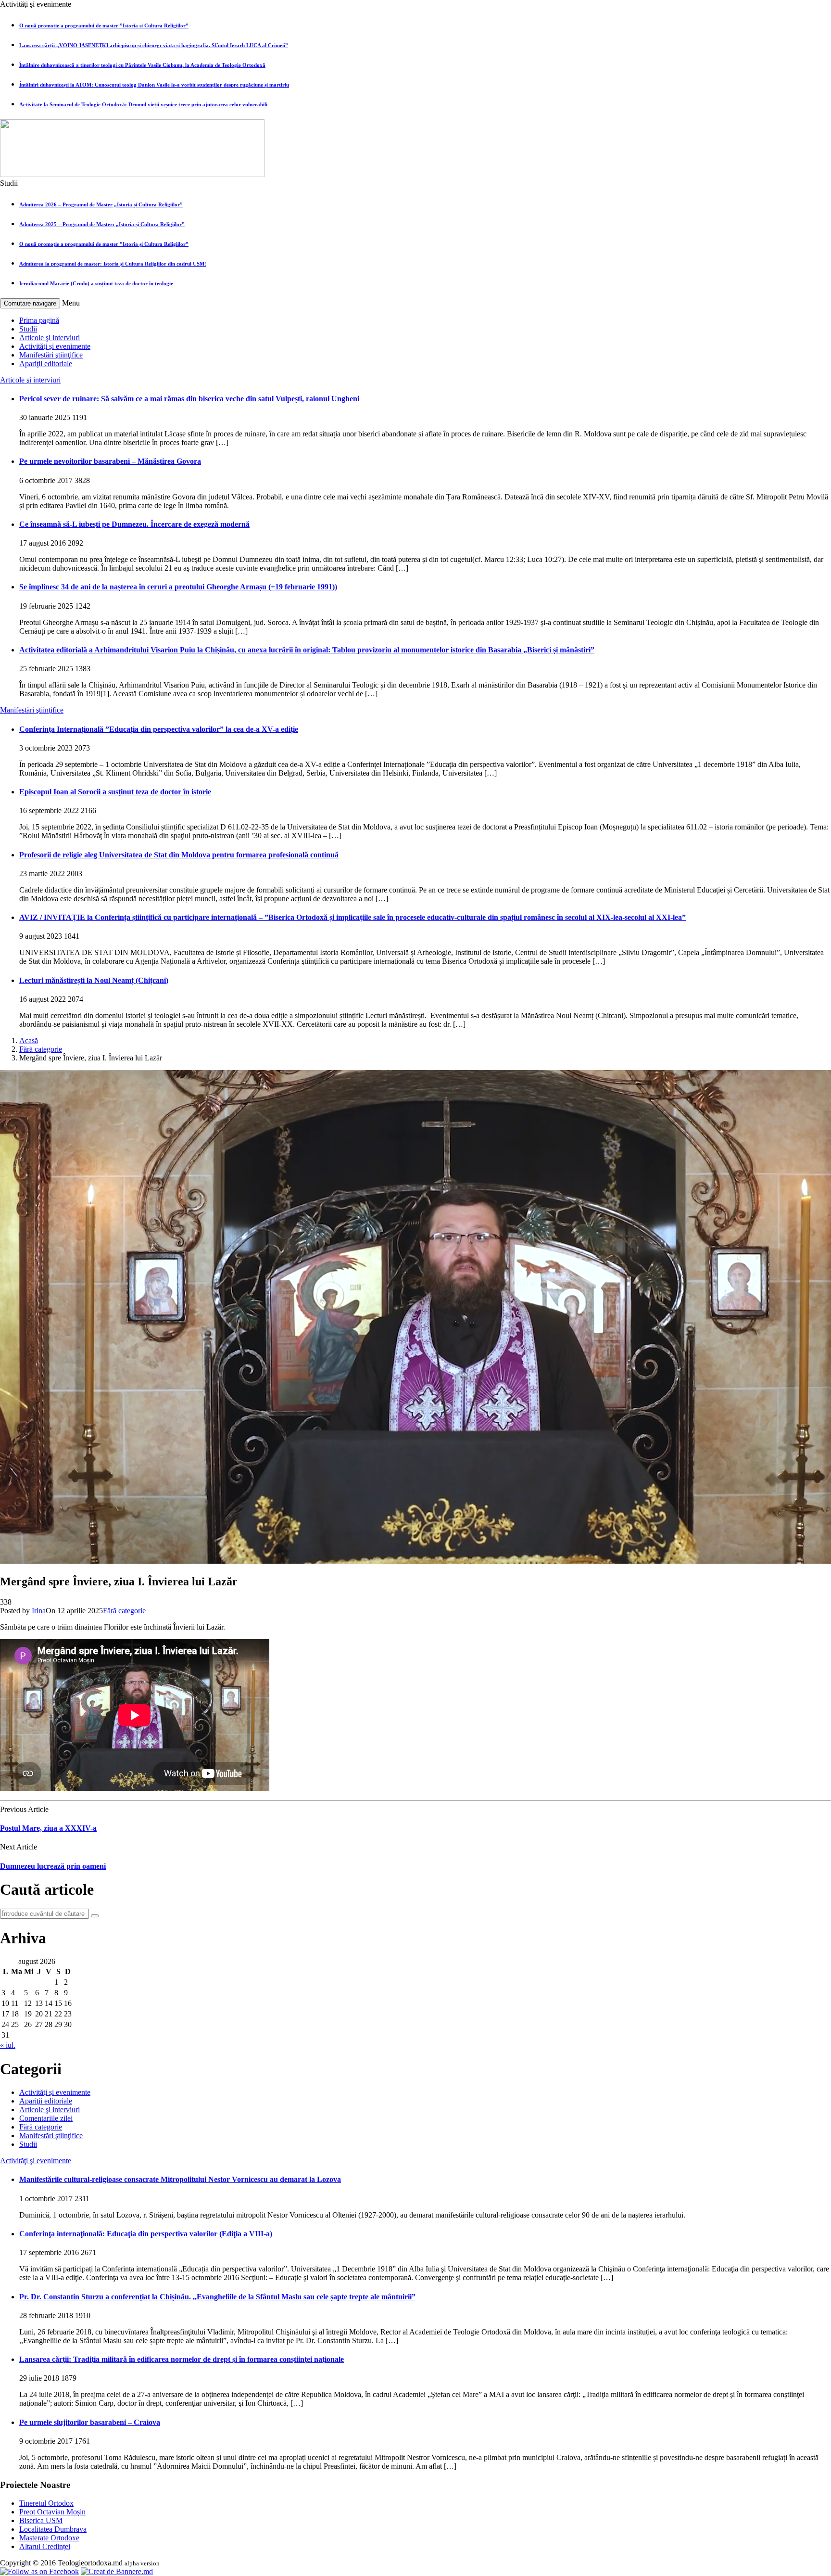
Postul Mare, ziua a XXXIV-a (48, 1828)
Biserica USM (41, 2520)
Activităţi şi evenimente (55, 346)
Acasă (29, 1040)
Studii (28, 329)
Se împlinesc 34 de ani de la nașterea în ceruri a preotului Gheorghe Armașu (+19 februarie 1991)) (178, 587)
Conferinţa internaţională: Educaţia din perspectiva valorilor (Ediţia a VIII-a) (146, 2234)
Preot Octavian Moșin (52, 2512)
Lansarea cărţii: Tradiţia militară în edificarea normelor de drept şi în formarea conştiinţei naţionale (182, 2359)
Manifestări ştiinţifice (51, 355)
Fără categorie (41, 1049)
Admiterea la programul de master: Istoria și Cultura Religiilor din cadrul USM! (113, 264)
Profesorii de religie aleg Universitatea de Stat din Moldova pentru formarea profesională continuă (179, 855)
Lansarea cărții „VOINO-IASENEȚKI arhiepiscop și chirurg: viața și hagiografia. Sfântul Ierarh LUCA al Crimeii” (154, 45)
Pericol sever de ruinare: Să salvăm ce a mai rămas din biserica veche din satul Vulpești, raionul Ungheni (189, 399)
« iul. (8, 2045)
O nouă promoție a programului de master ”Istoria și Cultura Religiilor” (104, 26)
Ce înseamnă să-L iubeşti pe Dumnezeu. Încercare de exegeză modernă (134, 524)
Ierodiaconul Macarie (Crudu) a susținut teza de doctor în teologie (96, 283)
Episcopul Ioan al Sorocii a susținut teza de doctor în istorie (115, 792)
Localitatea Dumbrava (53, 2529)
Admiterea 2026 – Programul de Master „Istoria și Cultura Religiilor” (101, 204)
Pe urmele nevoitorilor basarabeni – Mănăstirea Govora (110, 461)
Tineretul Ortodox (46, 2503)
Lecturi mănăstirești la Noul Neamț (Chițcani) (94, 980)
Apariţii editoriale (46, 363)
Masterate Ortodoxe (49, 2538)
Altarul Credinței (45, 2546)
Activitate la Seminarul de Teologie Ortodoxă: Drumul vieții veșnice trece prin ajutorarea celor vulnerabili (143, 104)
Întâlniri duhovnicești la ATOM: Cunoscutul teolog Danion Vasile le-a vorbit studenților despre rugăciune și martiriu (154, 85)
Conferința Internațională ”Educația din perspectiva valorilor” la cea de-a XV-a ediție (159, 729)
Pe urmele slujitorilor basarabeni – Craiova (90, 2422)
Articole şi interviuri (50, 338)
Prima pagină (39, 320)
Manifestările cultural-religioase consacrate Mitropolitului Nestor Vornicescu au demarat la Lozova (180, 2179)
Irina (39, 1611)
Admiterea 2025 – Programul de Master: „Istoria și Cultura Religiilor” (102, 224)
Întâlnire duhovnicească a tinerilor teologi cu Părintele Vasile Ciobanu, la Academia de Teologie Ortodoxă (142, 65)
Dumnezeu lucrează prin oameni (53, 1866)
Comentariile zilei (46, 2118)
